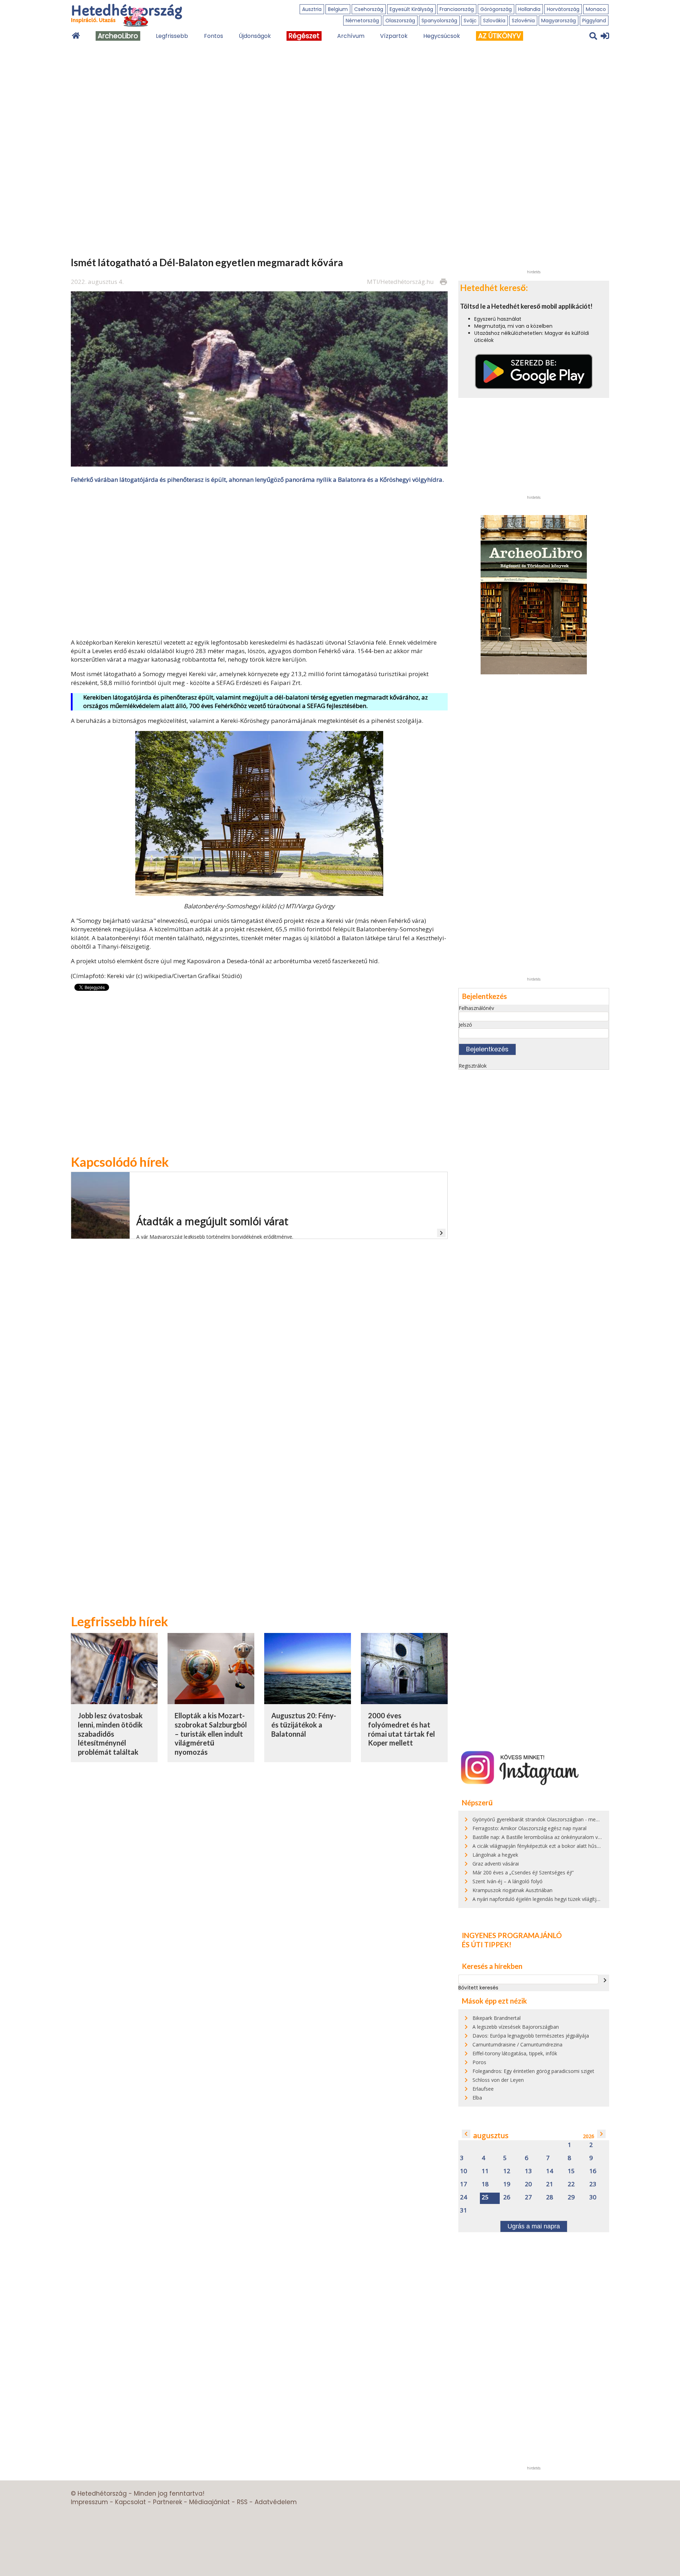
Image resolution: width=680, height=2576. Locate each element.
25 (485, 2197)
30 (593, 2197)
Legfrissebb (172, 36)
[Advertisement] (259, 560)
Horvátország (563, 9)
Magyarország (559, 21)
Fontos (214, 36)
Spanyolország (439, 21)
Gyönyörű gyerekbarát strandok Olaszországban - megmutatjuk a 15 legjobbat (563, 1819)
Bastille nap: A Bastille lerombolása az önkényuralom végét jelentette (552, 1837)
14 (550, 2171)
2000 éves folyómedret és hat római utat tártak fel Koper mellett (401, 1729)
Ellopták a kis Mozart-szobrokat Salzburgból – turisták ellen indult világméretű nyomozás (211, 1734)
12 (507, 2171)
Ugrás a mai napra (534, 2226)
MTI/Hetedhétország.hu (400, 282)
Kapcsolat (131, 2502)
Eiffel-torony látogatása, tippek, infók (515, 2053)
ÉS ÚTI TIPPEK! (487, 1944)
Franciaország (457, 9)
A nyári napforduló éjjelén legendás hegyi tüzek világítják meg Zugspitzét (556, 1899)
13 (528, 2171)
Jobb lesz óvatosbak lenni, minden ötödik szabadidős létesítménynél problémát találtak (110, 1734)
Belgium (338, 9)
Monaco (596, 9)
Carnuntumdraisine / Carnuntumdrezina (517, 2044)
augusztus (491, 2135)
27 (528, 2197)
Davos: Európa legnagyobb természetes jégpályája (531, 2036)
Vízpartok (394, 36)
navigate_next (605, 1980)
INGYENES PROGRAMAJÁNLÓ (512, 1935)
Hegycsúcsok (442, 36)
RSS (242, 2502)
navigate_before (466, 2134)
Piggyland (594, 21)
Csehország (369, 9)
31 (464, 2211)
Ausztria (312, 9)
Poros (479, 2062)
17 (464, 2184)
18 (485, 2184)
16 (593, 2171)
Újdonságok (255, 36)
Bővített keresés (478, 1988)
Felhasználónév (476, 1008)
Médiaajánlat (209, 2502)
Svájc (470, 21)
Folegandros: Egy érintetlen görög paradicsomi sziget (533, 2071)
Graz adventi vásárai (496, 1864)
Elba (477, 2098)
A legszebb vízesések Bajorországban (516, 2027)
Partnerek (168, 2502)
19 (507, 2184)
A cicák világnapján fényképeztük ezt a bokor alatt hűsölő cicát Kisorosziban (560, 1846)
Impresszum (89, 2502)
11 (485, 2171)
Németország (362, 21)
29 (571, 2197)
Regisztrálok (473, 1066)
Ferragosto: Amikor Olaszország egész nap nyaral (529, 1828)
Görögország (496, 9)
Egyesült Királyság (411, 9)
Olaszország (400, 21)
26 (507, 2197)
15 (571, 2171)
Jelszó (465, 1025)
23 (593, 2184)
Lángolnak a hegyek (495, 1855)
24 (464, 2197)
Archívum (351, 36)
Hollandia (529, 9)
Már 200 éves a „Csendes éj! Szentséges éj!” (523, 1872)
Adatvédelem (276, 2502)
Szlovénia (523, 21)
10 (464, 2171)
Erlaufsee (483, 2089)
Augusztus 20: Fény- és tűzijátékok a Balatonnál (304, 1724)
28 (550, 2197)
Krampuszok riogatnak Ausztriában (512, 1890)
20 (528, 2184)
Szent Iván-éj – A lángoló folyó (508, 1881)
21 (550, 2184)
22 (571, 2184)
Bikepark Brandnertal (497, 2018)
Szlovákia (494, 21)
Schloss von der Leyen (498, 2080)
